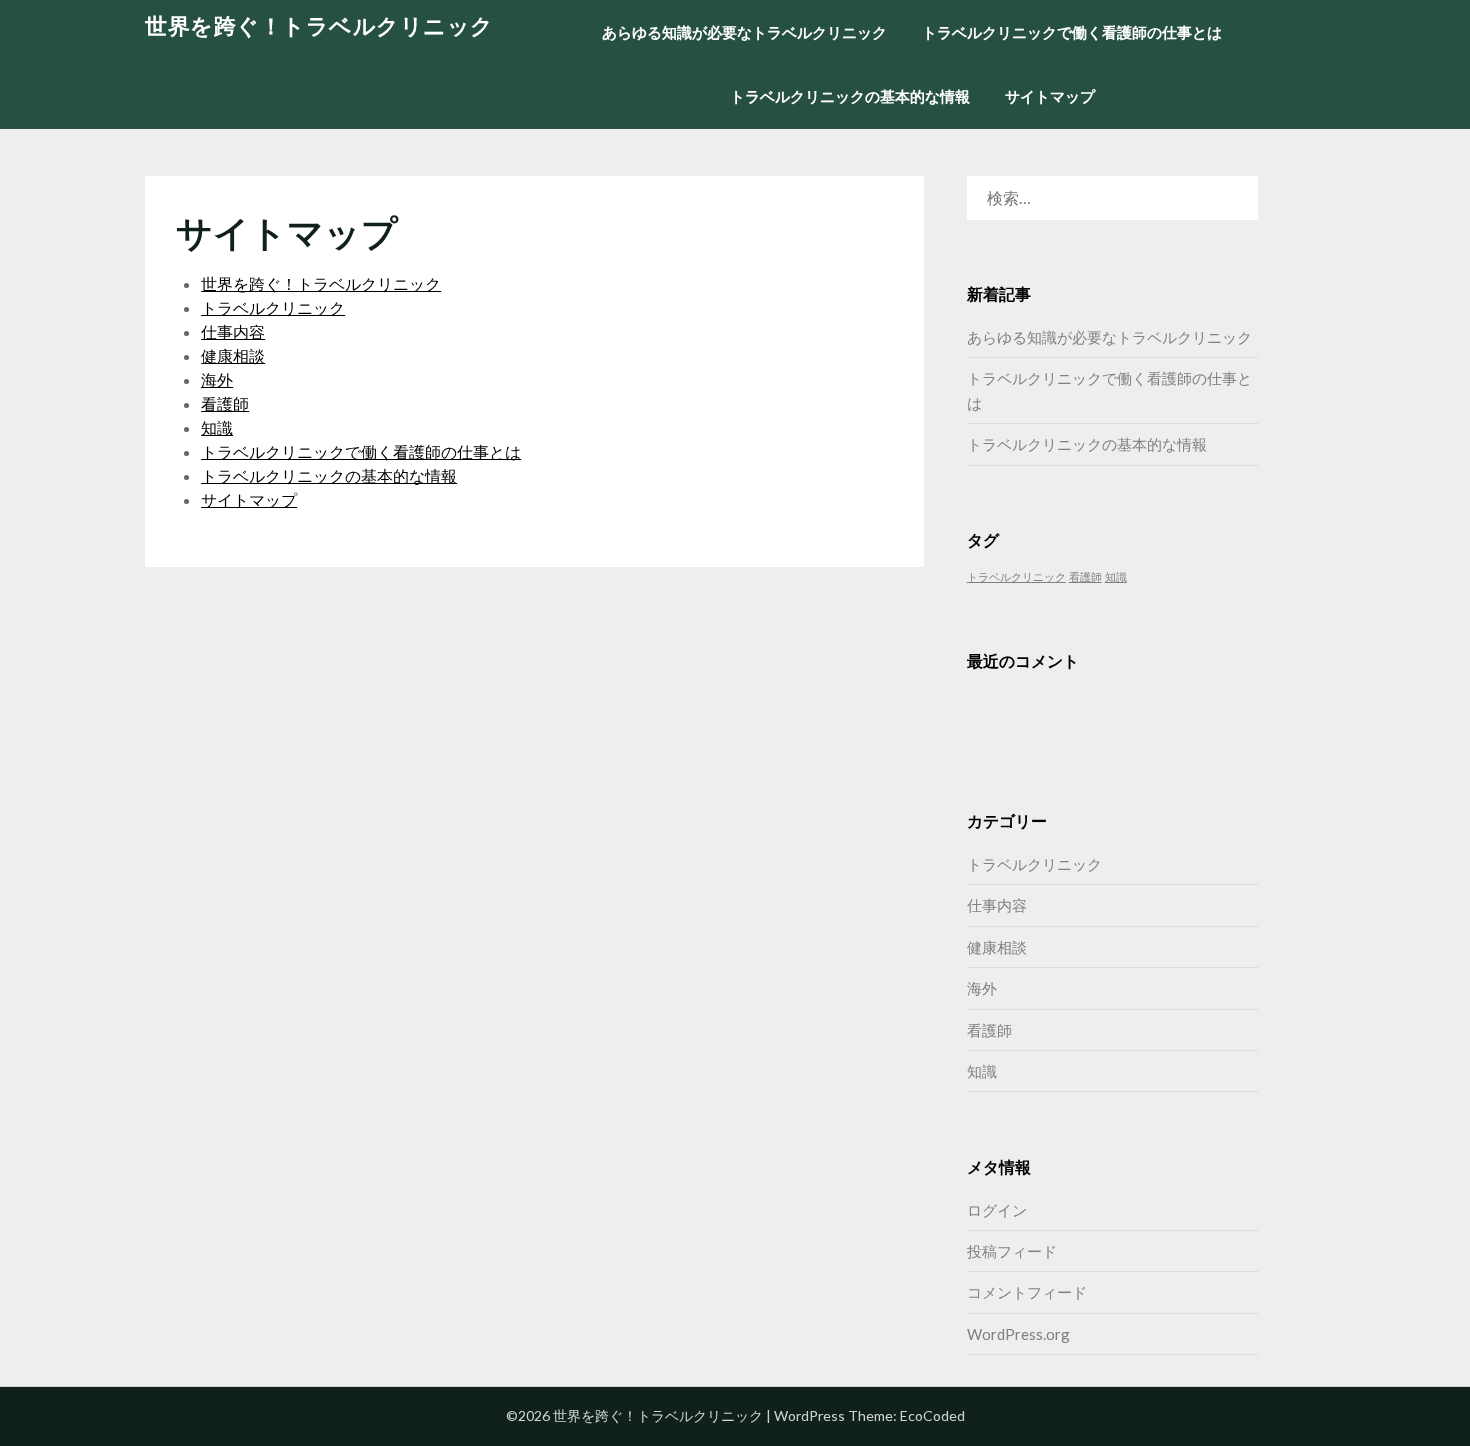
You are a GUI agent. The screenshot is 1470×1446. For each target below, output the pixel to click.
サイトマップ (1050, 96)
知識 (217, 427)
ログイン (997, 1210)
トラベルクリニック (273, 307)
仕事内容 (233, 331)
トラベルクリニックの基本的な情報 (850, 96)
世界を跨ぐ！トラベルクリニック (319, 25)
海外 (217, 379)
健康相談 (233, 355)
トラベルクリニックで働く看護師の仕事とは (1072, 32)
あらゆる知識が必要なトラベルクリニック (744, 32)
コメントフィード (1027, 1292)
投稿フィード (1012, 1251)
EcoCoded (932, 1415)
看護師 (225, 403)
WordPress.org (1018, 1334)
